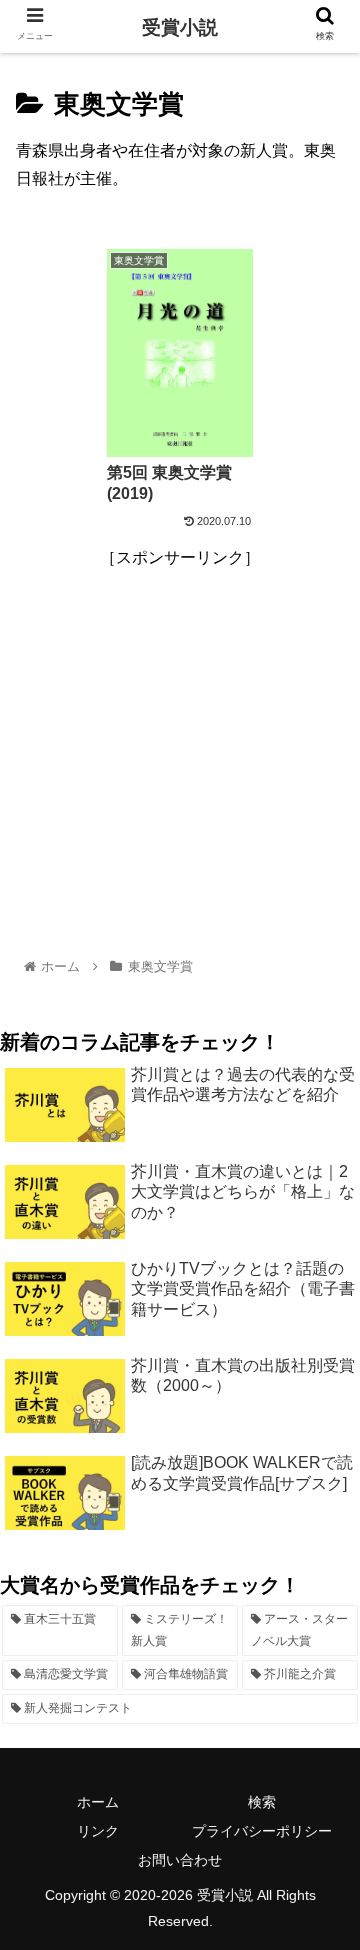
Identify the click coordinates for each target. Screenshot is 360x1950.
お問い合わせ (180, 1860)
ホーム (98, 1802)
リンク (98, 1831)
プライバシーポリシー (262, 1831)
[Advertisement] (180, 753)
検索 (262, 1802)
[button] (321, 1710)
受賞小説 (180, 27)
